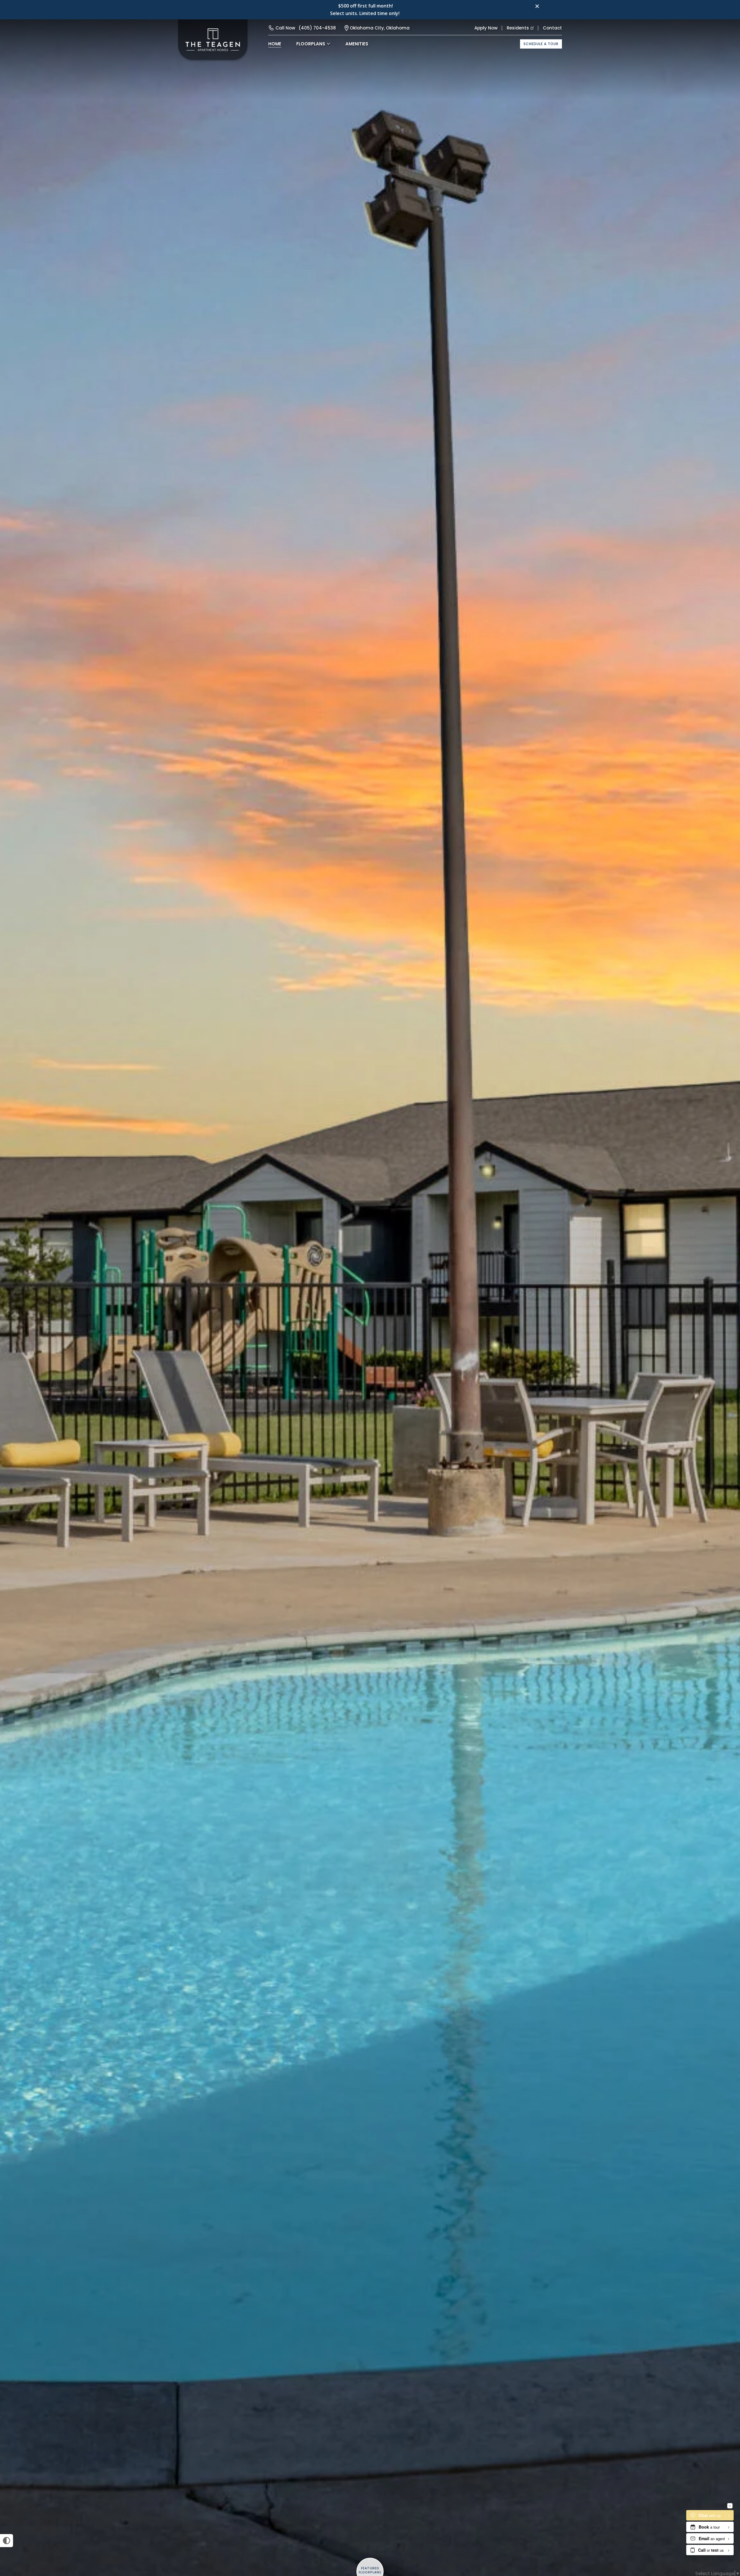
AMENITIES (357, 44)
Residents (518, 28)
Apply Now (486, 28)
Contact (552, 28)
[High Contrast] (7, 2541)
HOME (275, 44)
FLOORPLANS (311, 44)
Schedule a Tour (541, 44)
